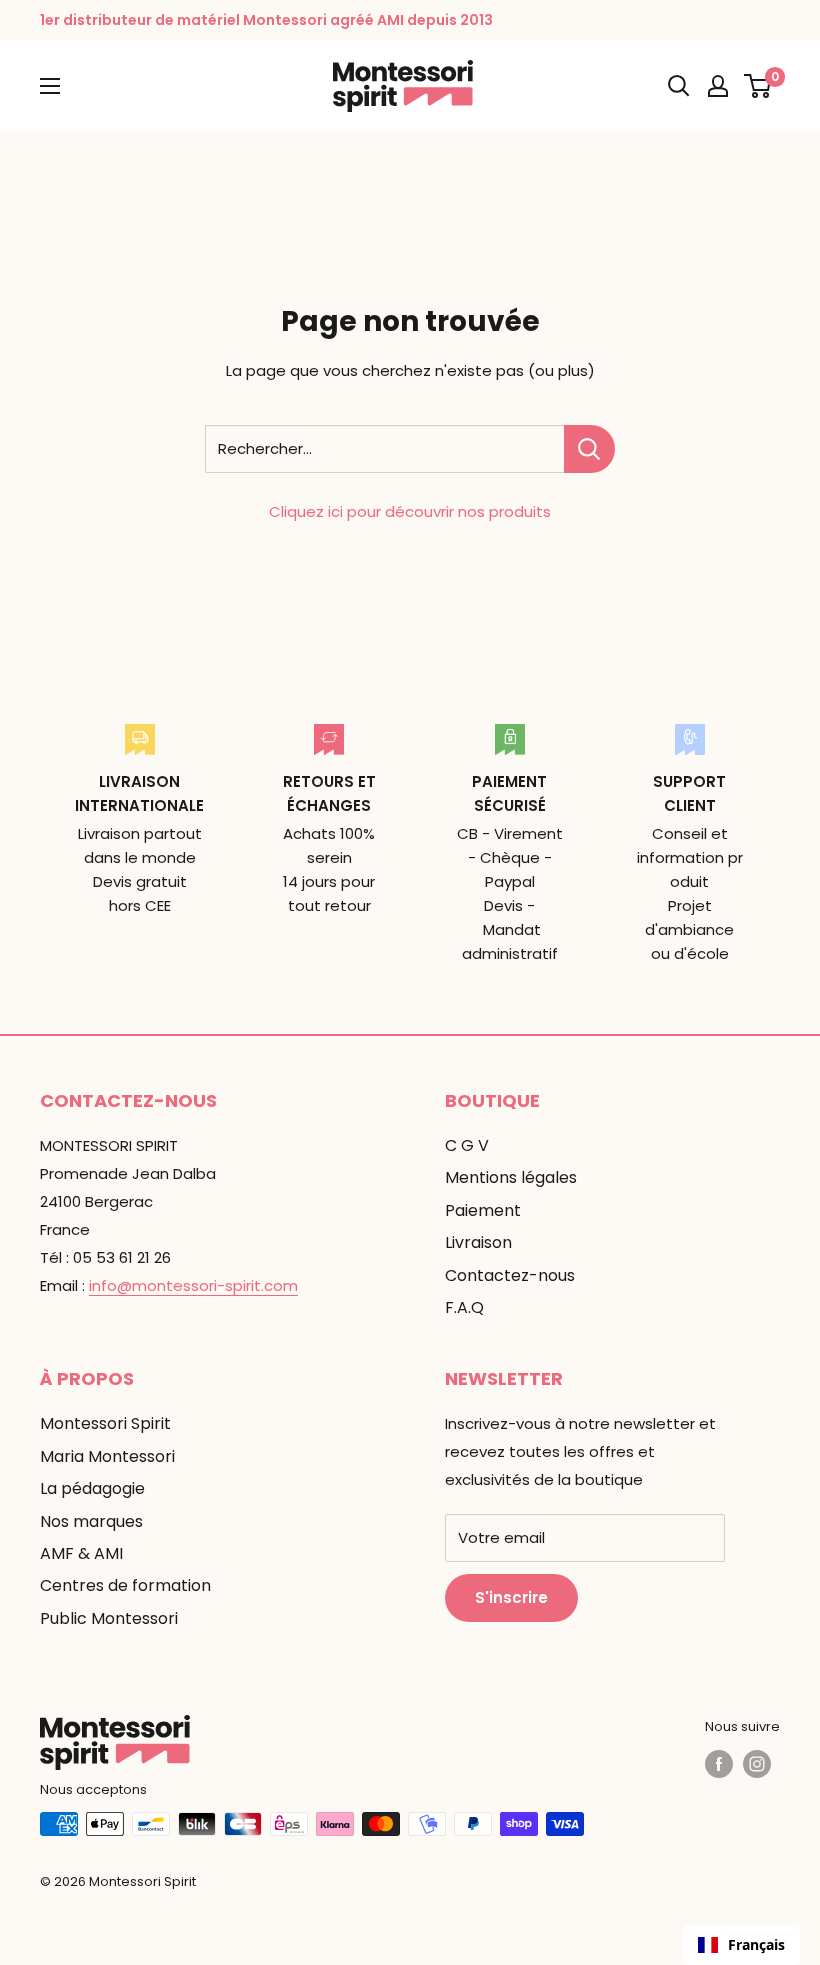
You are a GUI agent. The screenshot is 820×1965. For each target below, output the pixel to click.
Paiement (483, 1210)
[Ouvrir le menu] (50, 86)
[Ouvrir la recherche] (679, 86)
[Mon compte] (718, 86)
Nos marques (91, 1521)
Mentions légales (511, 1177)
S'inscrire (511, 1597)
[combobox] (741, 1945)
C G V (467, 1145)
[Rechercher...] (589, 449)
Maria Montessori (107, 1456)
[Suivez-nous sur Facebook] (719, 1764)
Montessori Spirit (105, 1423)
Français (756, 1944)
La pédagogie (92, 1488)
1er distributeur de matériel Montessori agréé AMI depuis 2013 (266, 20)
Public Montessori (109, 1618)
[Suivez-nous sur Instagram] (757, 1764)
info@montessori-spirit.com (193, 1285)
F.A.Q (464, 1307)
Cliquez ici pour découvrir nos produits (410, 511)
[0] (758, 86)
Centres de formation (125, 1585)
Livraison (478, 1242)
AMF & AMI (81, 1553)
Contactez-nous (510, 1275)
